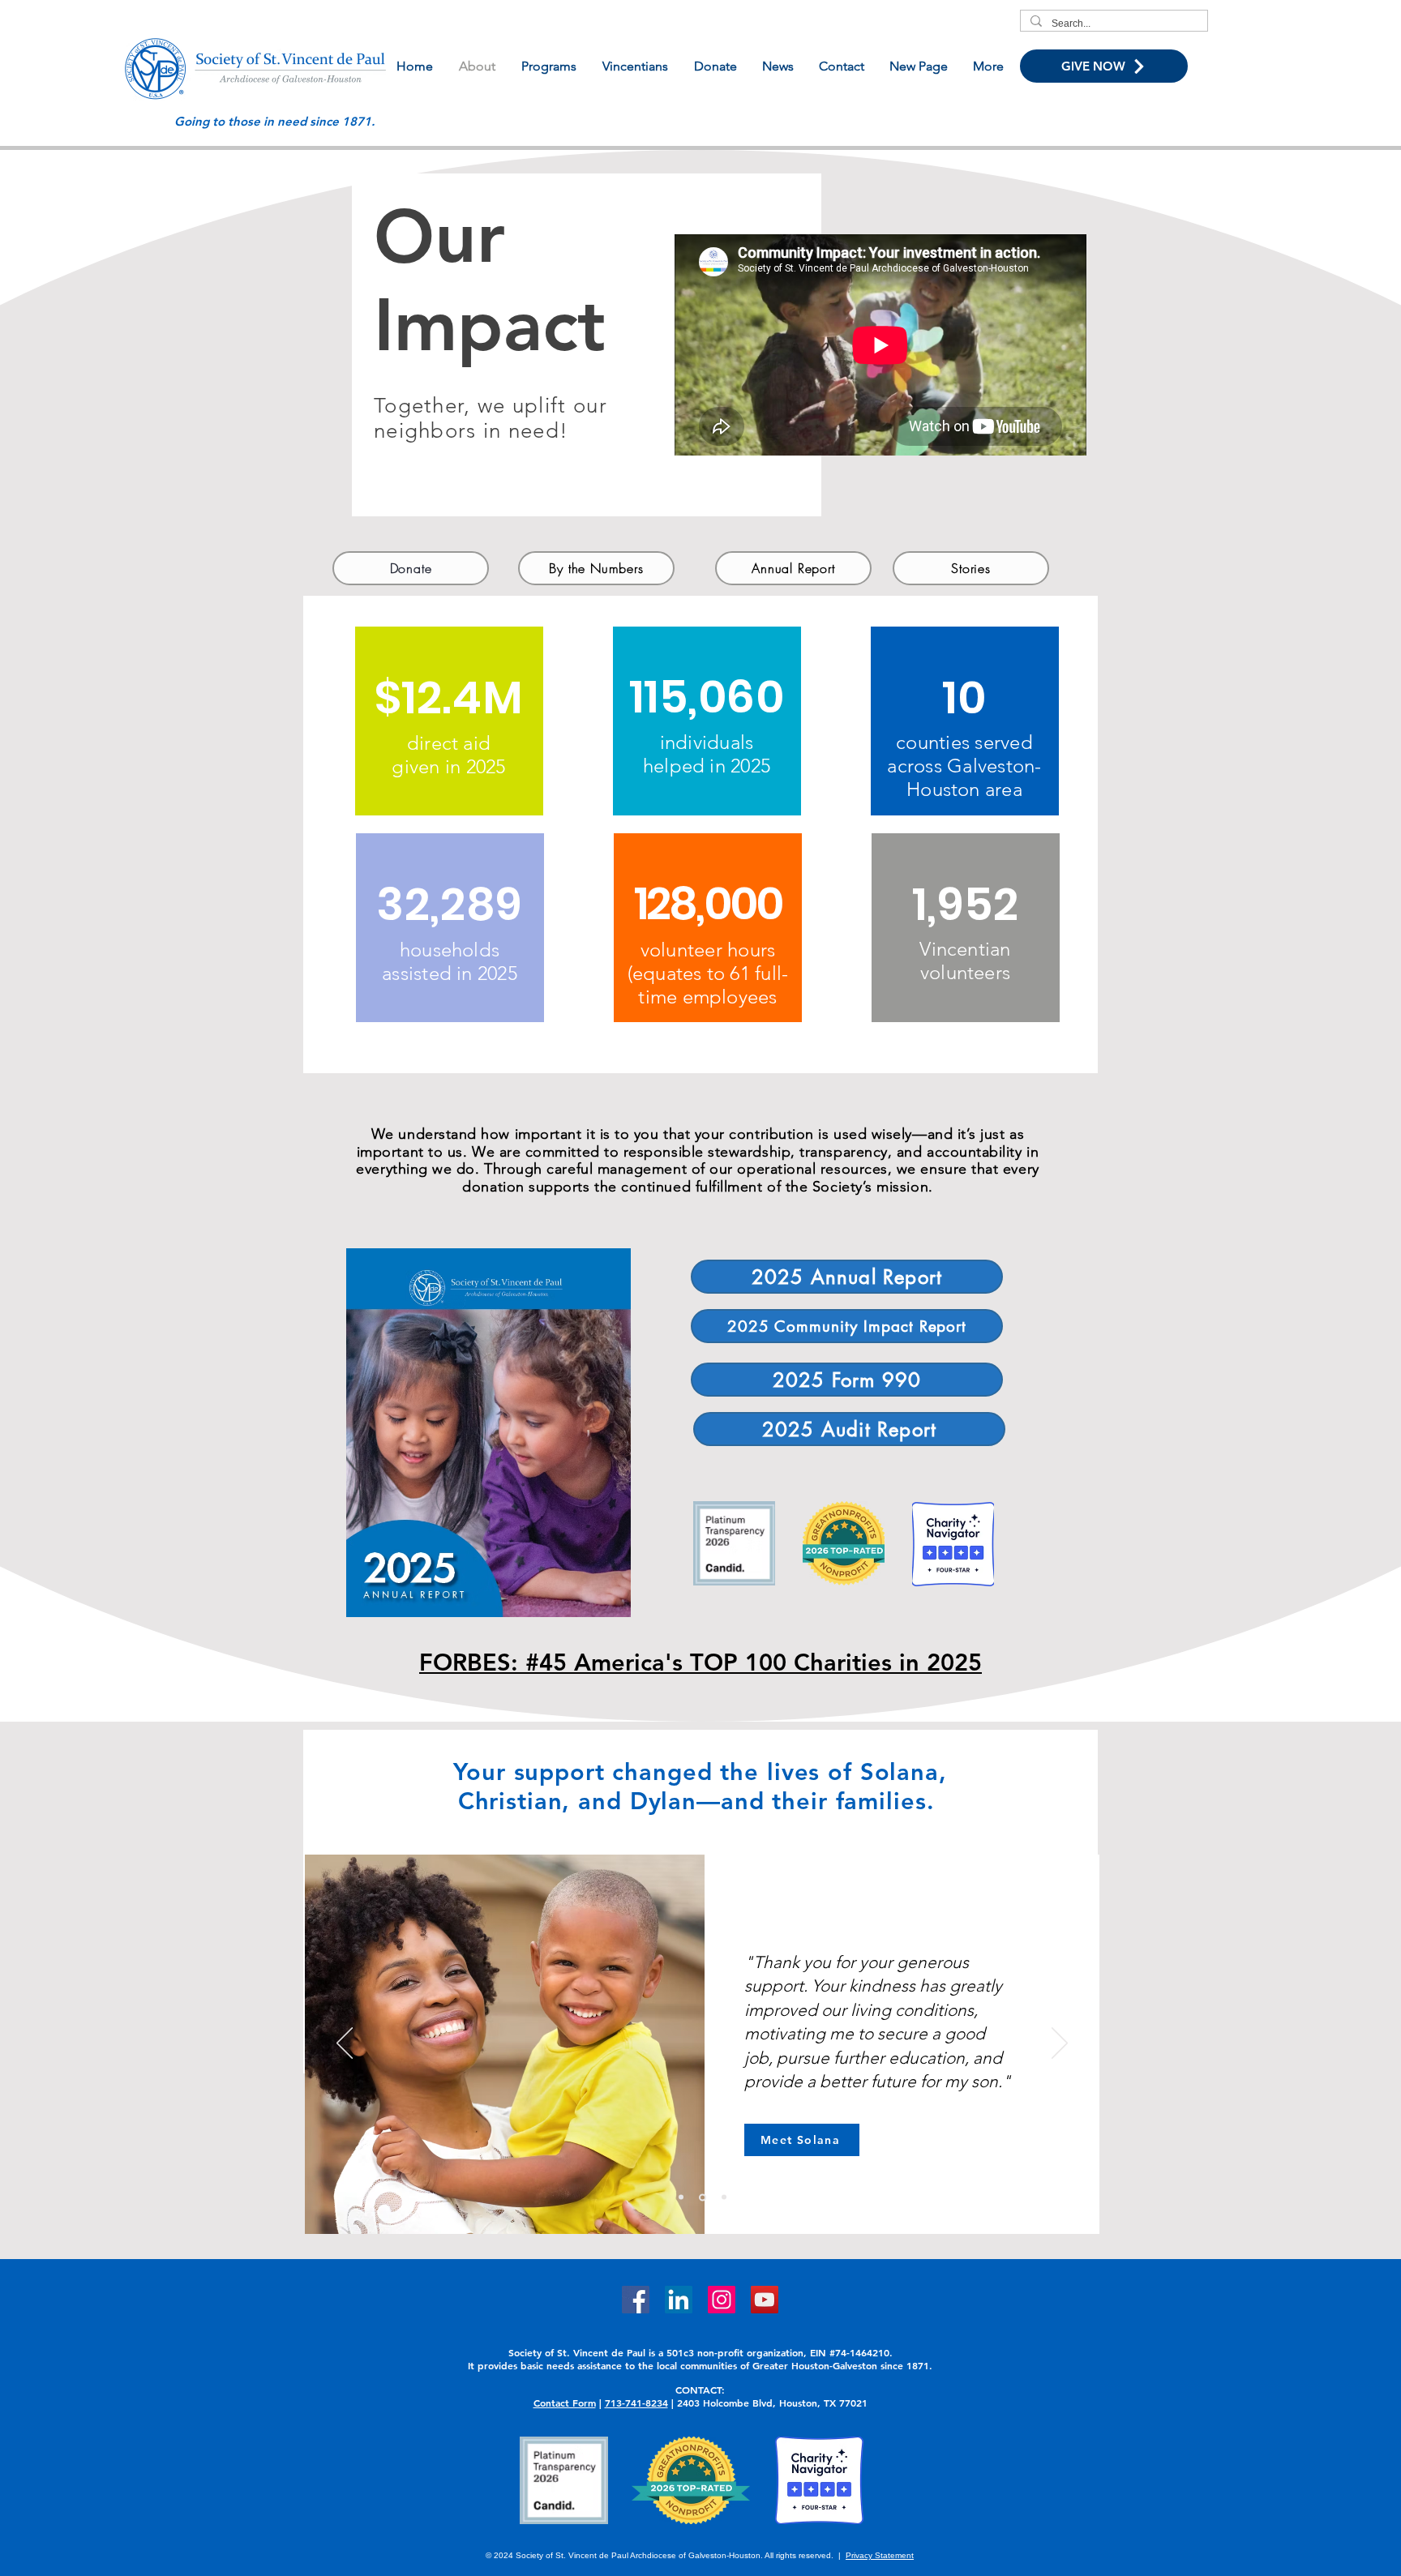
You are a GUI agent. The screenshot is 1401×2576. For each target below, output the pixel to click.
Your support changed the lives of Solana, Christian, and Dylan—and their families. (700, 1786)
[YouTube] (765, 2300)
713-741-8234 (636, 2403)
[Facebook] (636, 2300)
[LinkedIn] (679, 2300)
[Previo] (345, 2044)
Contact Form (565, 2403)
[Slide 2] (681, 2197)
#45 (546, 1662)
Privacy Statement (880, 2555)
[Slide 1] (703, 2197)
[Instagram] (722, 2300)
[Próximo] (1060, 2044)
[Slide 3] (724, 2197)
